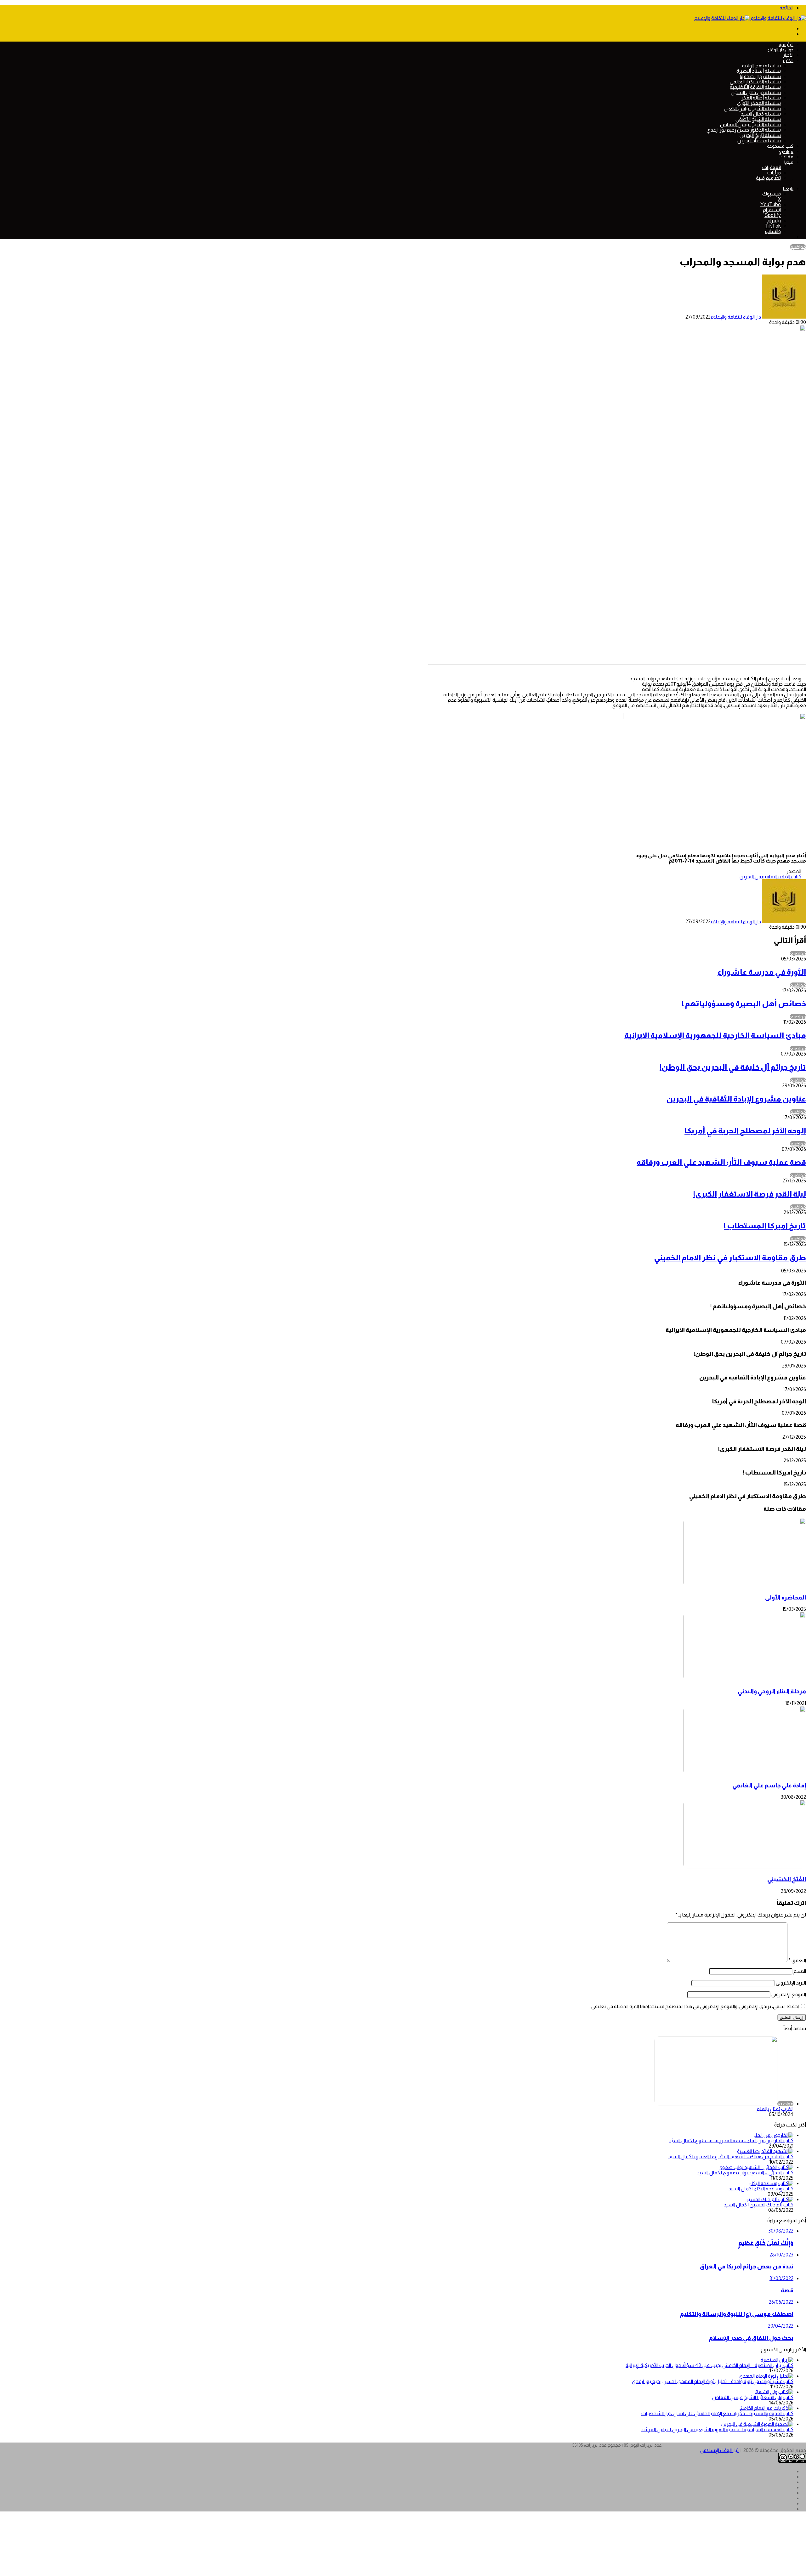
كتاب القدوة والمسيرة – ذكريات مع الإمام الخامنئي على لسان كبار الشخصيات (717, 2413)
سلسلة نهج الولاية (761, 66)
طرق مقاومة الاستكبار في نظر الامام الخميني (730, 1257)
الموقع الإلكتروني (789, 1994)
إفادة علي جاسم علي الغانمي (769, 1785)
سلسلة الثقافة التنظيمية (755, 87)
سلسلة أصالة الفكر (761, 98)
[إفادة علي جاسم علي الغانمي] (745, 1773)
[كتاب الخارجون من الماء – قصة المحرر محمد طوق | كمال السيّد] (773, 2135)
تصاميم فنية (768, 178)
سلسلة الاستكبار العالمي (755, 82)
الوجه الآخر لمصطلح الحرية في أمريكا (745, 1131)
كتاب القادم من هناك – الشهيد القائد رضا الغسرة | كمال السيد (731, 2157)
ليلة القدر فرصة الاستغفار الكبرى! (750, 1194)
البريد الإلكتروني (791, 1983)
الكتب (788, 60)
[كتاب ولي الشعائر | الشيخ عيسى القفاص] (774, 2392)
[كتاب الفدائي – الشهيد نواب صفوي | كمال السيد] (756, 2167)
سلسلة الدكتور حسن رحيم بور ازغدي (744, 130)
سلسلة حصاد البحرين (759, 141)
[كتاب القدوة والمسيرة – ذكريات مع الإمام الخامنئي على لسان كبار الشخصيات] (765, 2408)
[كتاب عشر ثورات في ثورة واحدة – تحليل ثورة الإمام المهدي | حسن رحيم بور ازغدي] (766, 2376)
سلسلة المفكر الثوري (759, 103)
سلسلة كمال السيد (761, 114)
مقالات (786, 157)
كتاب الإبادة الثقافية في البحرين (770, 877)
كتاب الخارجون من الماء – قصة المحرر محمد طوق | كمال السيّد (731, 2140)
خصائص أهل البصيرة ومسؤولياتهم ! (744, 1003)
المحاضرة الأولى (786, 1597)
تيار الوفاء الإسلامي (719, 2450)
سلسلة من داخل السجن (756, 92)
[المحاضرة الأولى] (745, 1585)
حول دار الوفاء (780, 50)
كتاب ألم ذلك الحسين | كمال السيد (758, 2205)
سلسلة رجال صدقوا (760, 76)
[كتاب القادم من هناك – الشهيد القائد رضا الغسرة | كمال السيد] (765, 2151)
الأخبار (788, 55)
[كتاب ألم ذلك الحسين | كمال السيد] (769, 2199)
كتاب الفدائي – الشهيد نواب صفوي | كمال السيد (745, 2173)
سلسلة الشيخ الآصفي (758, 119)
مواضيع (786, 151)
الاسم (800, 1971)
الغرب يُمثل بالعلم (775, 2109)
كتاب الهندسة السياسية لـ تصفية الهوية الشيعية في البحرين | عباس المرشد (717, 2429)
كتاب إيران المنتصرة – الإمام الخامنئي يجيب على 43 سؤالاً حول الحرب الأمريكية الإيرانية (710, 2365)
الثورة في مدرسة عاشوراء (762, 972)
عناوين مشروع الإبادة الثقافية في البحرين (736, 1099)
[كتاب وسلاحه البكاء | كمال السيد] (771, 2183)
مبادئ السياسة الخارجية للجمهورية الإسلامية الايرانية (715, 1035)
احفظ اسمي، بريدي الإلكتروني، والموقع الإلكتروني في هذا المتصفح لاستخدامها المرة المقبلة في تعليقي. (695, 2006)
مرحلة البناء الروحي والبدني (772, 1691)
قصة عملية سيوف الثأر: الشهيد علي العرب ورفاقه (721, 1162)
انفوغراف (772, 167)
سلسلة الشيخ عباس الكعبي (752, 108)
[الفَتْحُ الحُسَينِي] (745, 1867)
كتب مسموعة (780, 146)
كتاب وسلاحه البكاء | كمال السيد (761, 2189)
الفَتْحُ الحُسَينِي (787, 1879)
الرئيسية (786, 44)
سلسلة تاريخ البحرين (760, 135)
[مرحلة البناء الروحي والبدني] (745, 1679)
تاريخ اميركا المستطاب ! (765, 1226)
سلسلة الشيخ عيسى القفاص (750, 125)
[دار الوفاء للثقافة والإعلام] (750, 18)
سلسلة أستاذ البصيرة (759, 71)
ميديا (789, 162)
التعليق (797, 1960)
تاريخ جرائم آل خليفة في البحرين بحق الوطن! (733, 1067)
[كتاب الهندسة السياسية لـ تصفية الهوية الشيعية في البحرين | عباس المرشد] (757, 2424)
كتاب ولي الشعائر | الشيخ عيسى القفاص (753, 2397)
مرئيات (774, 173)
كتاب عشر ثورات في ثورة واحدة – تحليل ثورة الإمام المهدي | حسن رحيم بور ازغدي (713, 2381)
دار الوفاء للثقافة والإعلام (736, 317)
